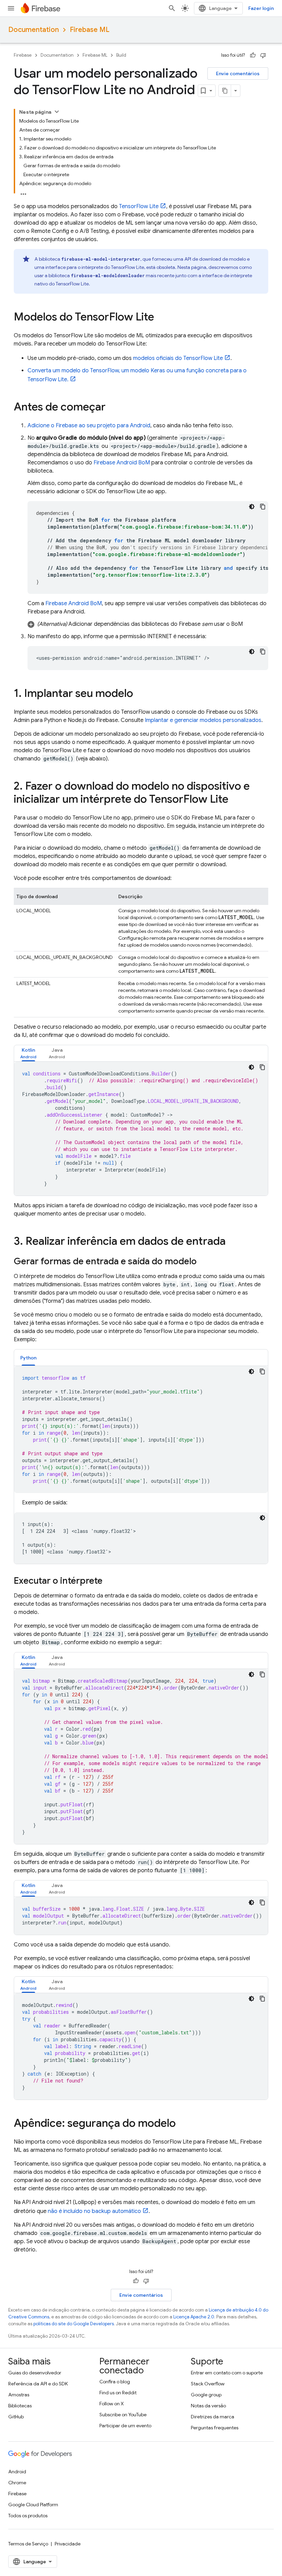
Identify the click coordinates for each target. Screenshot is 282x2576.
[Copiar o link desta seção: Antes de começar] (112, 408)
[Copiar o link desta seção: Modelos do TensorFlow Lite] (161, 318)
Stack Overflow (208, 2384)
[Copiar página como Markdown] (225, 91)
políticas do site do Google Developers (74, 2324)
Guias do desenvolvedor (35, 2373)
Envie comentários (238, 74)
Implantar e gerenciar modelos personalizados (203, 720)
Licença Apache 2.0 (194, 2317)
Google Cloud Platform (33, 2505)
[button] (148, 624)
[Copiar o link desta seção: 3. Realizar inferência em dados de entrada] (232, 1242)
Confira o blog (115, 2382)
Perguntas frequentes (215, 2428)
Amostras (19, 2395)
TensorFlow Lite (139, 206)
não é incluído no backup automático (94, 2211)
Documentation (34, 30)
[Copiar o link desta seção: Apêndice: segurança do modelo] (183, 2124)
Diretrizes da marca (213, 2417)
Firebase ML (90, 30)
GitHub (16, 2417)
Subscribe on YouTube (123, 2415)
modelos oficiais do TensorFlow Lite (178, 358)
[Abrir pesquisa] (172, 8)
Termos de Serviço (28, 2544)
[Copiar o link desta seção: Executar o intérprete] (109, 1581)
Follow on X (112, 2404)
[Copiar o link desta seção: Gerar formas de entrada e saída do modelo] (204, 1262)
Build (121, 55)
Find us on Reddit (118, 2393)
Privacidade (68, 2544)
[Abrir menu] (11, 8)
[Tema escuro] (252, 507)
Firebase (23, 55)
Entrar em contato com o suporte (227, 2373)
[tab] (28, 1053)
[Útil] (253, 55)
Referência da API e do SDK (38, 2384)
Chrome (17, 2483)
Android (17, 2472)
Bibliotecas (20, 2406)
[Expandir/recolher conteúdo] (57, 112)
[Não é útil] (263, 55)
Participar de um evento (125, 2426)
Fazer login (261, 8)
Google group (206, 2395)
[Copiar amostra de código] (263, 507)
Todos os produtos (28, 2516)
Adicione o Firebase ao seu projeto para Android (89, 426)
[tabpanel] (141, 1129)
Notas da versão (208, 2406)
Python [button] (28, 1358)
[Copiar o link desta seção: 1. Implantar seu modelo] (140, 694)
